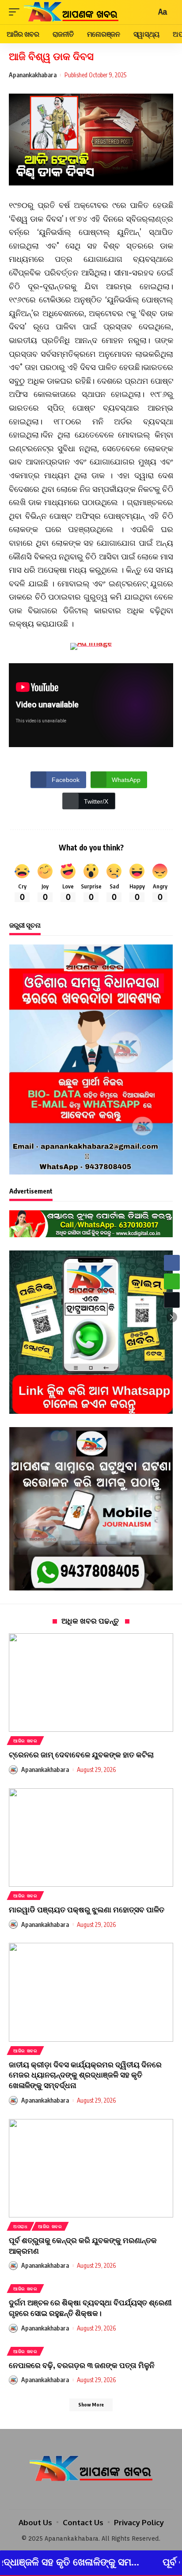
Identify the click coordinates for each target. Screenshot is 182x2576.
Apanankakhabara (33, 75)
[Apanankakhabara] (71, 12)
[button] (172, 1317)
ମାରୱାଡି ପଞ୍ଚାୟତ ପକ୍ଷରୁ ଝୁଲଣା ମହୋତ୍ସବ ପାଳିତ (87, 1909)
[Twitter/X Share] (172, 1300)
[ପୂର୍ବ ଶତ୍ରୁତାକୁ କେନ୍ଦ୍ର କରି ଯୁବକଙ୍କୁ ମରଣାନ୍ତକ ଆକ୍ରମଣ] (91, 2168)
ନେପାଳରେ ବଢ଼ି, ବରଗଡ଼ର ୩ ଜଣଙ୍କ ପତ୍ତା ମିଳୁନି (82, 2365)
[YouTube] (103, 2496)
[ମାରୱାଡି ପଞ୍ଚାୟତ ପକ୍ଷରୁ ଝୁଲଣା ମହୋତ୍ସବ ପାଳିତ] (91, 1838)
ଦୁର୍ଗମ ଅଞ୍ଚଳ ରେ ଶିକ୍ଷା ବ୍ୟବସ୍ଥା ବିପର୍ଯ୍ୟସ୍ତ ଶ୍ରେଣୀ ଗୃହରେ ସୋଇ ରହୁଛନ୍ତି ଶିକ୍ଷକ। (90, 2308)
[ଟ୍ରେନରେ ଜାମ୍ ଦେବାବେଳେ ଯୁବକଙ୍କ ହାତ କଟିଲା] (91, 1683)
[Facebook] (79, 2496)
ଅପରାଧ (21, 2226)
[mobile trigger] (16, 12)
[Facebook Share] (172, 1263)
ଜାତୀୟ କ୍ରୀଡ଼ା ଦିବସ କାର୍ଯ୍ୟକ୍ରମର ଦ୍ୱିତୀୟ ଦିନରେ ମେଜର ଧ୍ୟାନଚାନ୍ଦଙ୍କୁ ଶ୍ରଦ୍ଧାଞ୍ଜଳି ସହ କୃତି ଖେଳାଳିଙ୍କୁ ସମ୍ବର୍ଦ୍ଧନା (85, 2075)
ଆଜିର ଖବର (25, 1741)
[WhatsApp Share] (172, 1281)
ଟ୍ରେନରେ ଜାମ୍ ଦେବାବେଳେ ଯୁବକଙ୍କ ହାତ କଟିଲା (81, 1754)
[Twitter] (91, 2496)
